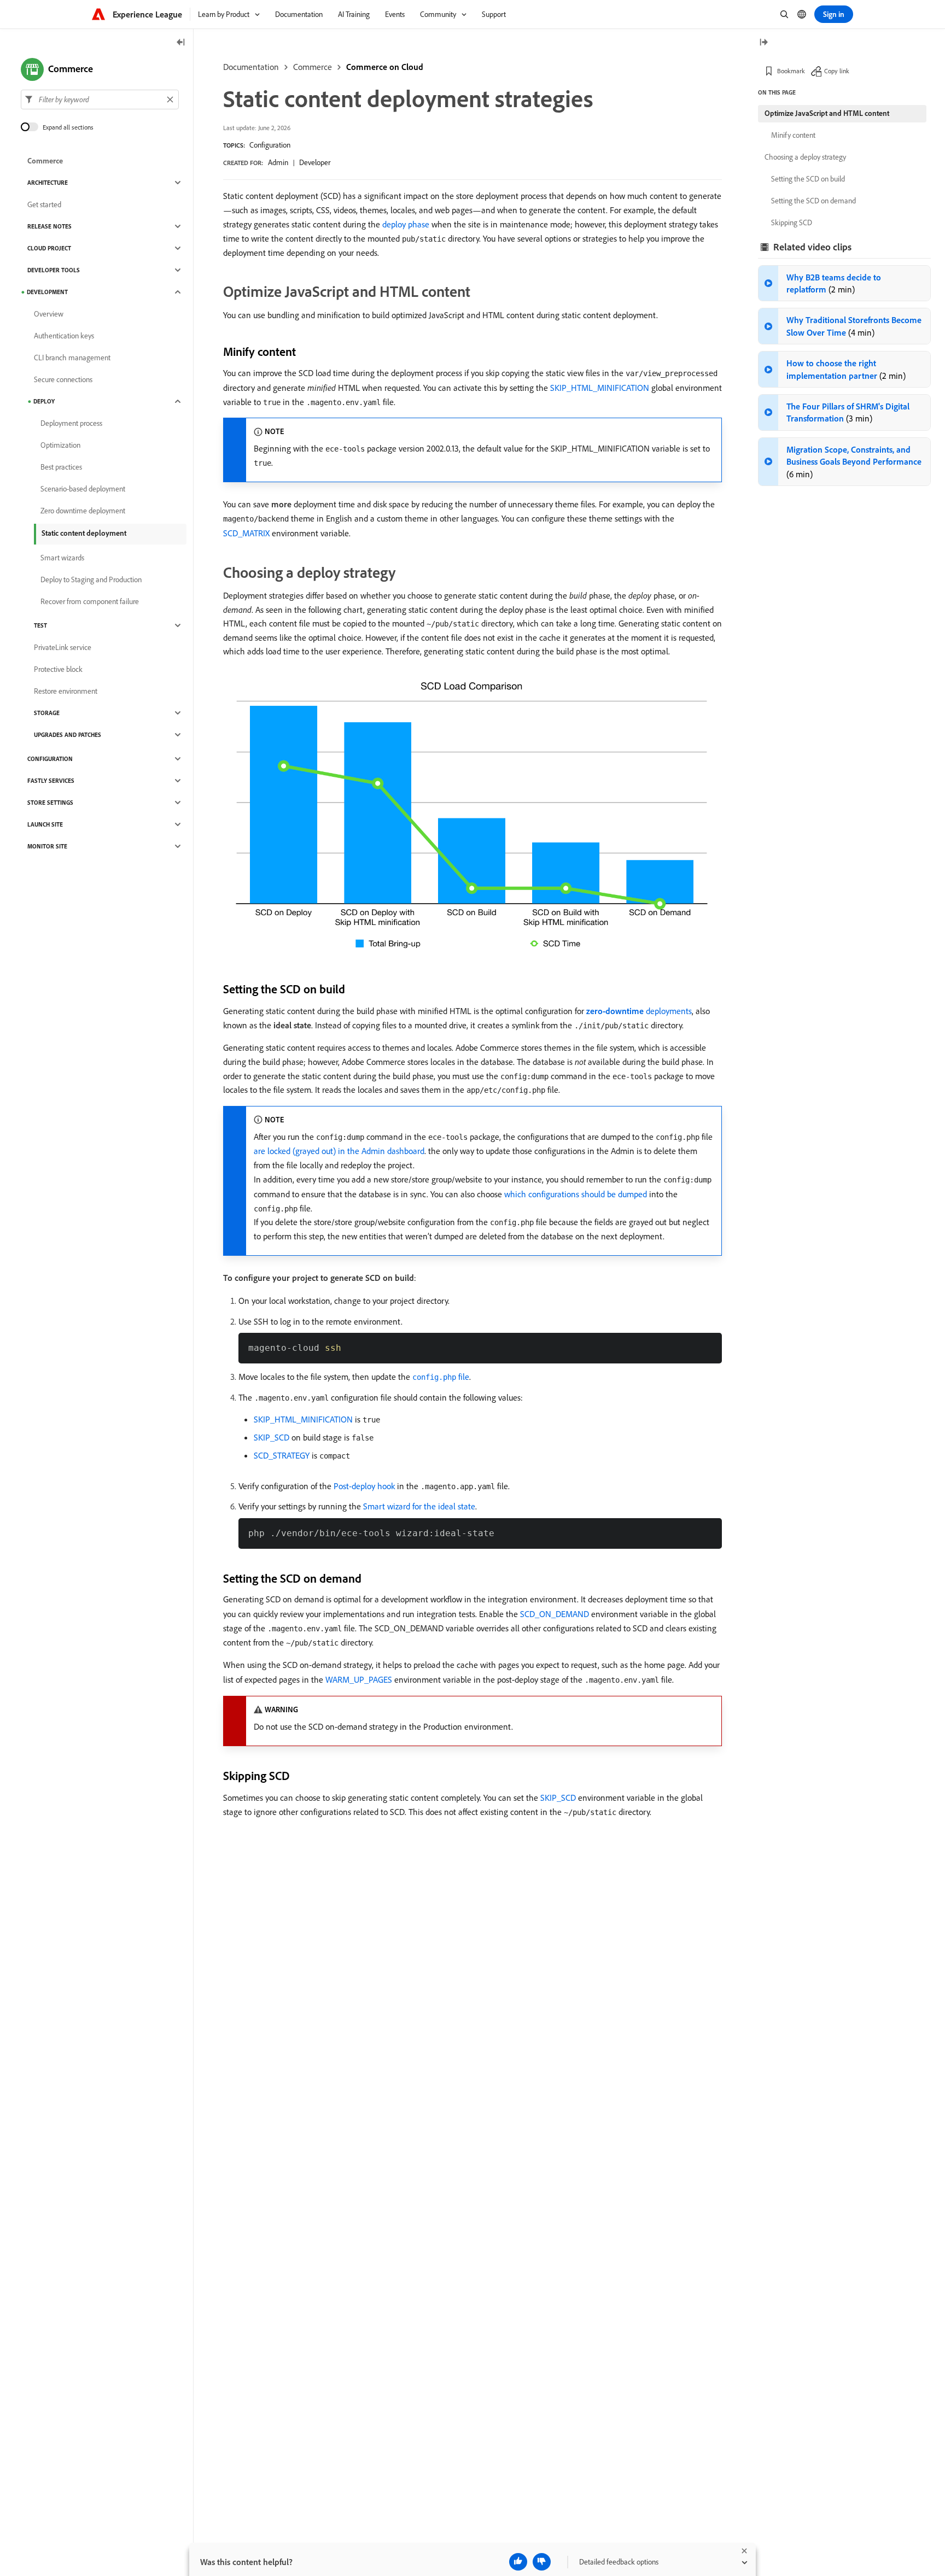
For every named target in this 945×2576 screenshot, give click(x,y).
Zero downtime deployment (83, 511)
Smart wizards (62, 558)
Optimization (60, 445)
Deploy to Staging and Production (91, 579)
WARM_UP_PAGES (359, 1679)
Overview (49, 314)
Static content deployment (84, 533)
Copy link (837, 71)
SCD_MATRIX (246, 533)
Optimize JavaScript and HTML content (827, 113)
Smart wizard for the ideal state (419, 1506)
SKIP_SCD (272, 1437)
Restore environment (66, 691)
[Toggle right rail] (763, 43)
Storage (47, 713)
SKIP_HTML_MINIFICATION (600, 388)
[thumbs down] (542, 2562)
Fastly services (51, 781)
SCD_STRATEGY (282, 1455)
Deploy (44, 401)
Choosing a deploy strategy (805, 157)
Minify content (793, 135)
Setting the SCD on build (808, 179)
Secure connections (63, 379)
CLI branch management (72, 358)
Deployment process (71, 423)
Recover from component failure (90, 601)
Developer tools (54, 270)
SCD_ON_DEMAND (555, 1614)
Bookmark (791, 71)
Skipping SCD (792, 223)
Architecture (48, 183)
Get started (44, 204)
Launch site (45, 824)
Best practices (61, 467)
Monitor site (47, 846)
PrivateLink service (63, 647)
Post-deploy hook (364, 1486)
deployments (639, 1011)
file (441, 1377)
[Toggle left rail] (181, 43)
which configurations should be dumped (576, 1194)
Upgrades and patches (68, 735)
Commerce (313, 67)
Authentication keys (64, 336)
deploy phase (406, 224)
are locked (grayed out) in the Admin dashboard (339, 1151)
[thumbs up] (518, 2562)
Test (40, 625)
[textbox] (100, 99)
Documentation (251, 67)
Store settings (50, 803)
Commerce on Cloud (385, 67)
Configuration (270, 145)
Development (47, 292)
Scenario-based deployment (83, 489)
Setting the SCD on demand (813, 201)
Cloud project (49, 248)
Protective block (58, 669)
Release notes (49, 226)
